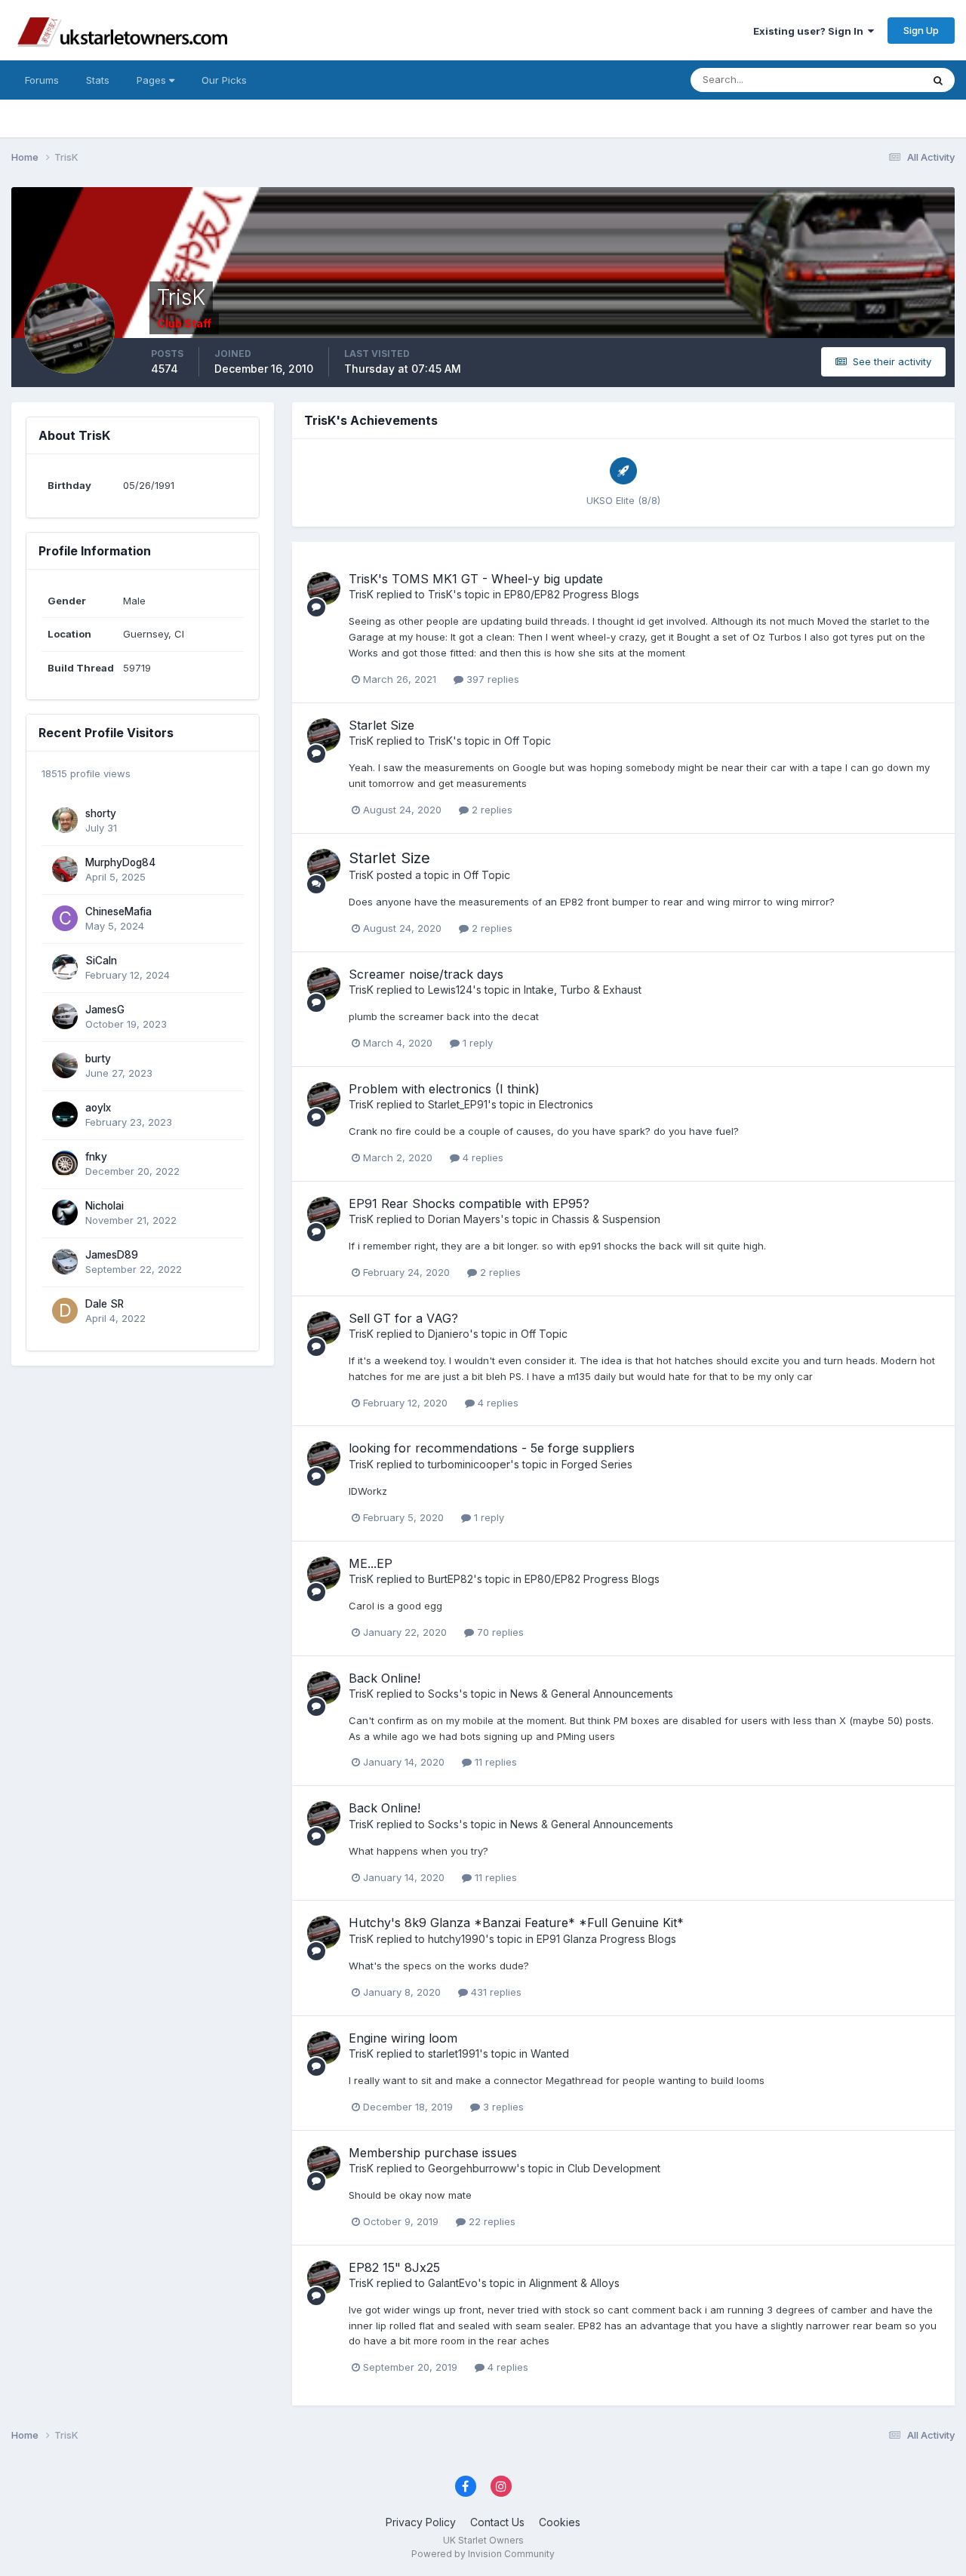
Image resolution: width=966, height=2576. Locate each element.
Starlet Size (381, 725)
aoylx (98, 1108)
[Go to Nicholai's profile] (65, 1213)
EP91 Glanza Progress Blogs (606, 1939)
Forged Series (597, 1464)
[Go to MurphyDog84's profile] (65, 869)
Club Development (614, 2168)
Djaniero (449, 1334)
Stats (98, 80)
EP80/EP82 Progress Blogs (572, 594)
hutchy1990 (457, 1939)
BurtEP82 (451, 1579)
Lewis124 (450, 990)
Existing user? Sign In (811, 31)
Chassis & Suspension (606, 1219)
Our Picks (224, 80)
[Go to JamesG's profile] (65, 1016)
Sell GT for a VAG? (403, 1318)
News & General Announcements (592, 1694)
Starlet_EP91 (458, 1104)
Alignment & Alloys (574, 2283)
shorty (101, 813)
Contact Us (497, 2522)
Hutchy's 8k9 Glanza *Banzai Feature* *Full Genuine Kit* (516, 1923)
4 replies (481, 1157)
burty (98, 1059)
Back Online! (385, 1678)
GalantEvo (453, 2283)
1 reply (476, 1043)
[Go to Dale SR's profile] (65, 1311)
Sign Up (921, 30)
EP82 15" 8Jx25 (394, 2267)
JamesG (105, 1010)
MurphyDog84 (120, 862)
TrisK (361, 594)
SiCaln (101, 961)
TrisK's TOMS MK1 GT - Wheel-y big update (476, 579)
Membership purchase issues (433, 2153)
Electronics (566, 1104)
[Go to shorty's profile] (65, 820)
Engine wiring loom (403, 2038)
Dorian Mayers (464, 1219)
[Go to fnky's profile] (65, 1164)
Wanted (550, 2053)
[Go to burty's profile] (65, 1065)
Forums (42, 80)
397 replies (491, 679)
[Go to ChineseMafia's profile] (65, 918)
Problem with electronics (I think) (444, 1089)
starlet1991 (454, 2053)
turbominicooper (469, 1464)
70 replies (499, 1632)
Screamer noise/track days (426, 974)
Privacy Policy (421, 2522)
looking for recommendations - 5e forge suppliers (492, 1448)
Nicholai (105, 1206)
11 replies (494, 1762)
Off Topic (528, 741)
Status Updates (867, 80)
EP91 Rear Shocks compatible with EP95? (469, 1203)
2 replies (491, 810)
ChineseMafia (118, 911)
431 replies (495, 1992)
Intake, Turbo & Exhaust (583, 990)
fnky (96, 1157)
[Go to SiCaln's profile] (65, 967)
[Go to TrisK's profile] (324, 589)
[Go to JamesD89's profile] (65, 1262)
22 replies (491, 2221)
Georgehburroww (472, 2168)
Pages (153, 80)
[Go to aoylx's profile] (65, 1114)
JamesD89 (112, 1255)
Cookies (560, 2522)
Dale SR (105, 1304)
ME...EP (371, 1563)
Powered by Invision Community (483, 2554)
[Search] (938, 80)
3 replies (502, 2107)
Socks (443, 1694)
